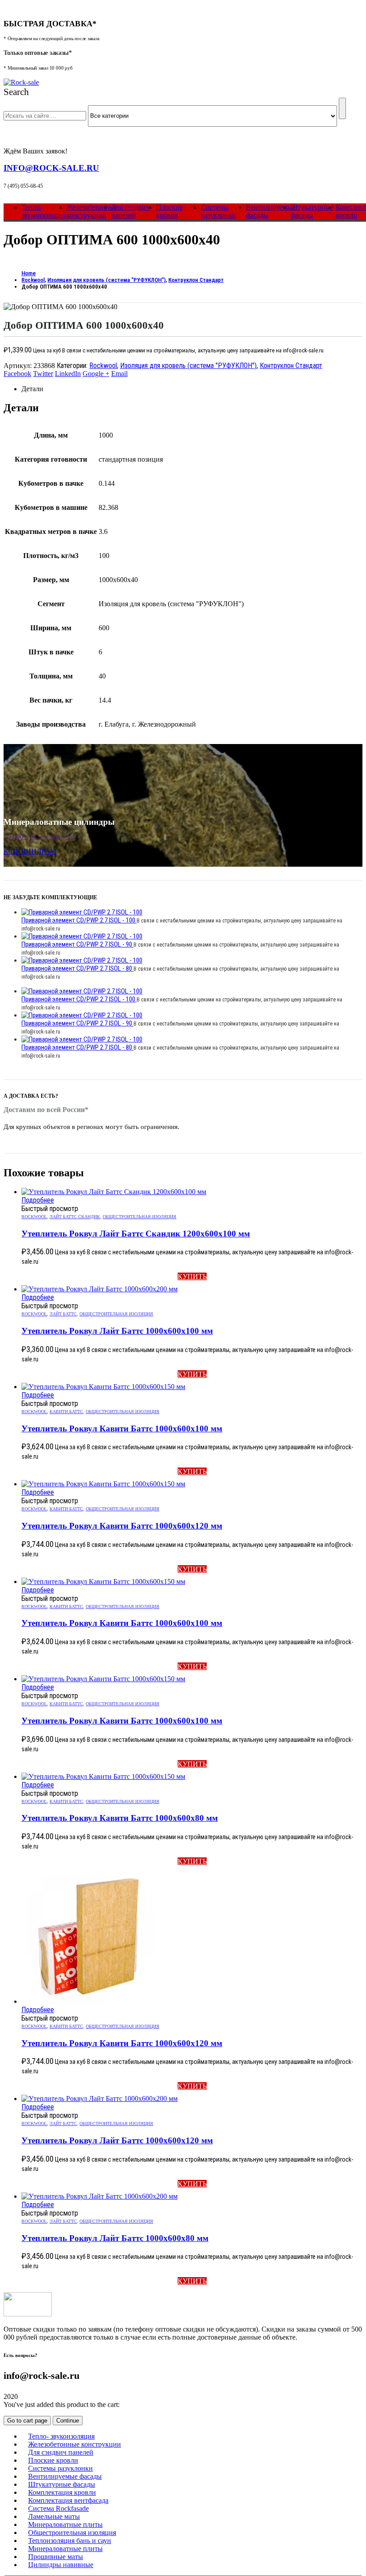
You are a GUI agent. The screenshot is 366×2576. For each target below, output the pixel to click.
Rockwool (103, 366)
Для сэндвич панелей (130, 211)
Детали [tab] (32, 389)
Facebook (17, 374)
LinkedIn (68, 374)
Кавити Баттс (66, 1412)
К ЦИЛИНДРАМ (30, 851)
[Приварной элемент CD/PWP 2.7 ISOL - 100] (192, 912)
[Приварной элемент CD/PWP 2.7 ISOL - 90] (192, 936)
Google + (96, 374)
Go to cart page (27, 2421)
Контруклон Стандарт (291, 366)
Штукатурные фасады (312, 211)
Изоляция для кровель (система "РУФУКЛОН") (188, 366)
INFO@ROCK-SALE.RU (51, 168)
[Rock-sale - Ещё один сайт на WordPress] (21, 82)
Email (119, 374)
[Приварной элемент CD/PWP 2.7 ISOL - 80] (192, 960)
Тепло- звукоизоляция (44, 211)
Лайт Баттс (63, 1314)
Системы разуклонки (218, 211)
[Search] (342, 108)
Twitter (43, 374)
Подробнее (38, 1200)
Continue (68, 2421)
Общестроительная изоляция (139, 1217)
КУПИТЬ (192, 1276)
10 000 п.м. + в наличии (40, 837)
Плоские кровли (169, 211)
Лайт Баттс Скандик (75, 1217)
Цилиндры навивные (61, 2565)
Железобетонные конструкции (92, 211)
